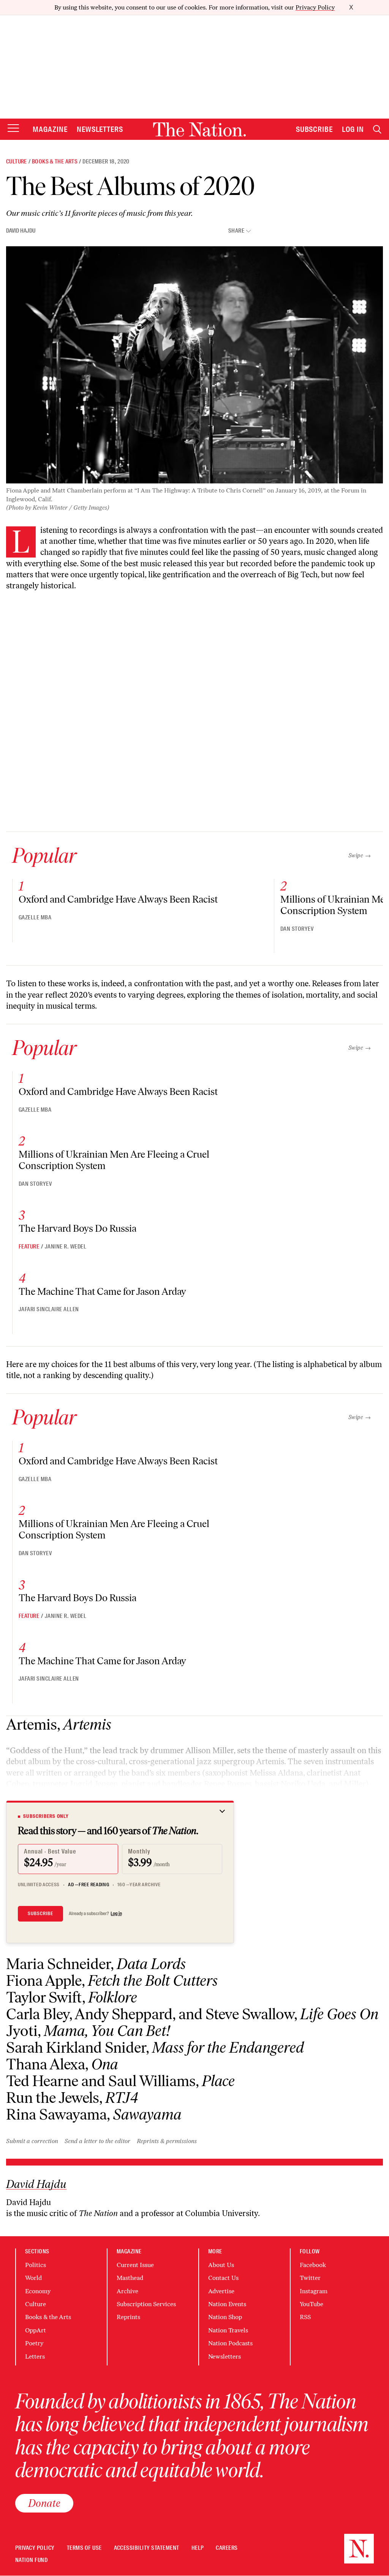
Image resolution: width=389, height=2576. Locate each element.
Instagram (314, 2291)
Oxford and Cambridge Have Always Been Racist (118, 899)
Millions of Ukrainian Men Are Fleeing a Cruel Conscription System (114, 1160)
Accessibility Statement (147, 2548)
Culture (17, 162)
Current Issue (135, 2265)
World (33, 2278)
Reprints (128, 2317)
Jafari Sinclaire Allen (49, 1309)
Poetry (34, 2343)
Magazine (50, 129)
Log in (116, 1914)
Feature (29, 1247)
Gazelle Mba (35, 917)
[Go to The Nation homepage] (199, 129)
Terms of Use (84, 2548)
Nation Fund (31, 2560)
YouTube (312, 2304)
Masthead (130, 2278)
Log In (353, 129)
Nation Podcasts (230, 2343)
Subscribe (315, 129)
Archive (127, 2291)
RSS (305, 2317)
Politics (36, 2265)
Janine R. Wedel (66, 1247)
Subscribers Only (46, 1816)
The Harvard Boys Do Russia (77, 1228)
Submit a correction (32, 2141)
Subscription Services (146, 2304)
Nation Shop (225, 2317)
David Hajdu (21, 231)
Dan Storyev (297, 929)
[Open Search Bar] (377, 129)
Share (236, 231)
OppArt (36, 2330)
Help (198, 2548)
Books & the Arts (55, 162)
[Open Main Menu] (13, 129)
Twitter (310, 2278)
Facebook (313, 2265)
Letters (35, 2357)
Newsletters (100, 129)
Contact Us (223, 2278)
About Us (221, 2265)
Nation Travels (228, 2330)
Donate (44, 2503)
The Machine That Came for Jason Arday (102, 1291)
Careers (227, 2548)
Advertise (221, 2291)
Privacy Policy (315, 7)
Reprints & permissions (167, 2141)
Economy (38, 2291)
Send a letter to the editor (97, 2141)
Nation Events (227, 2304)
